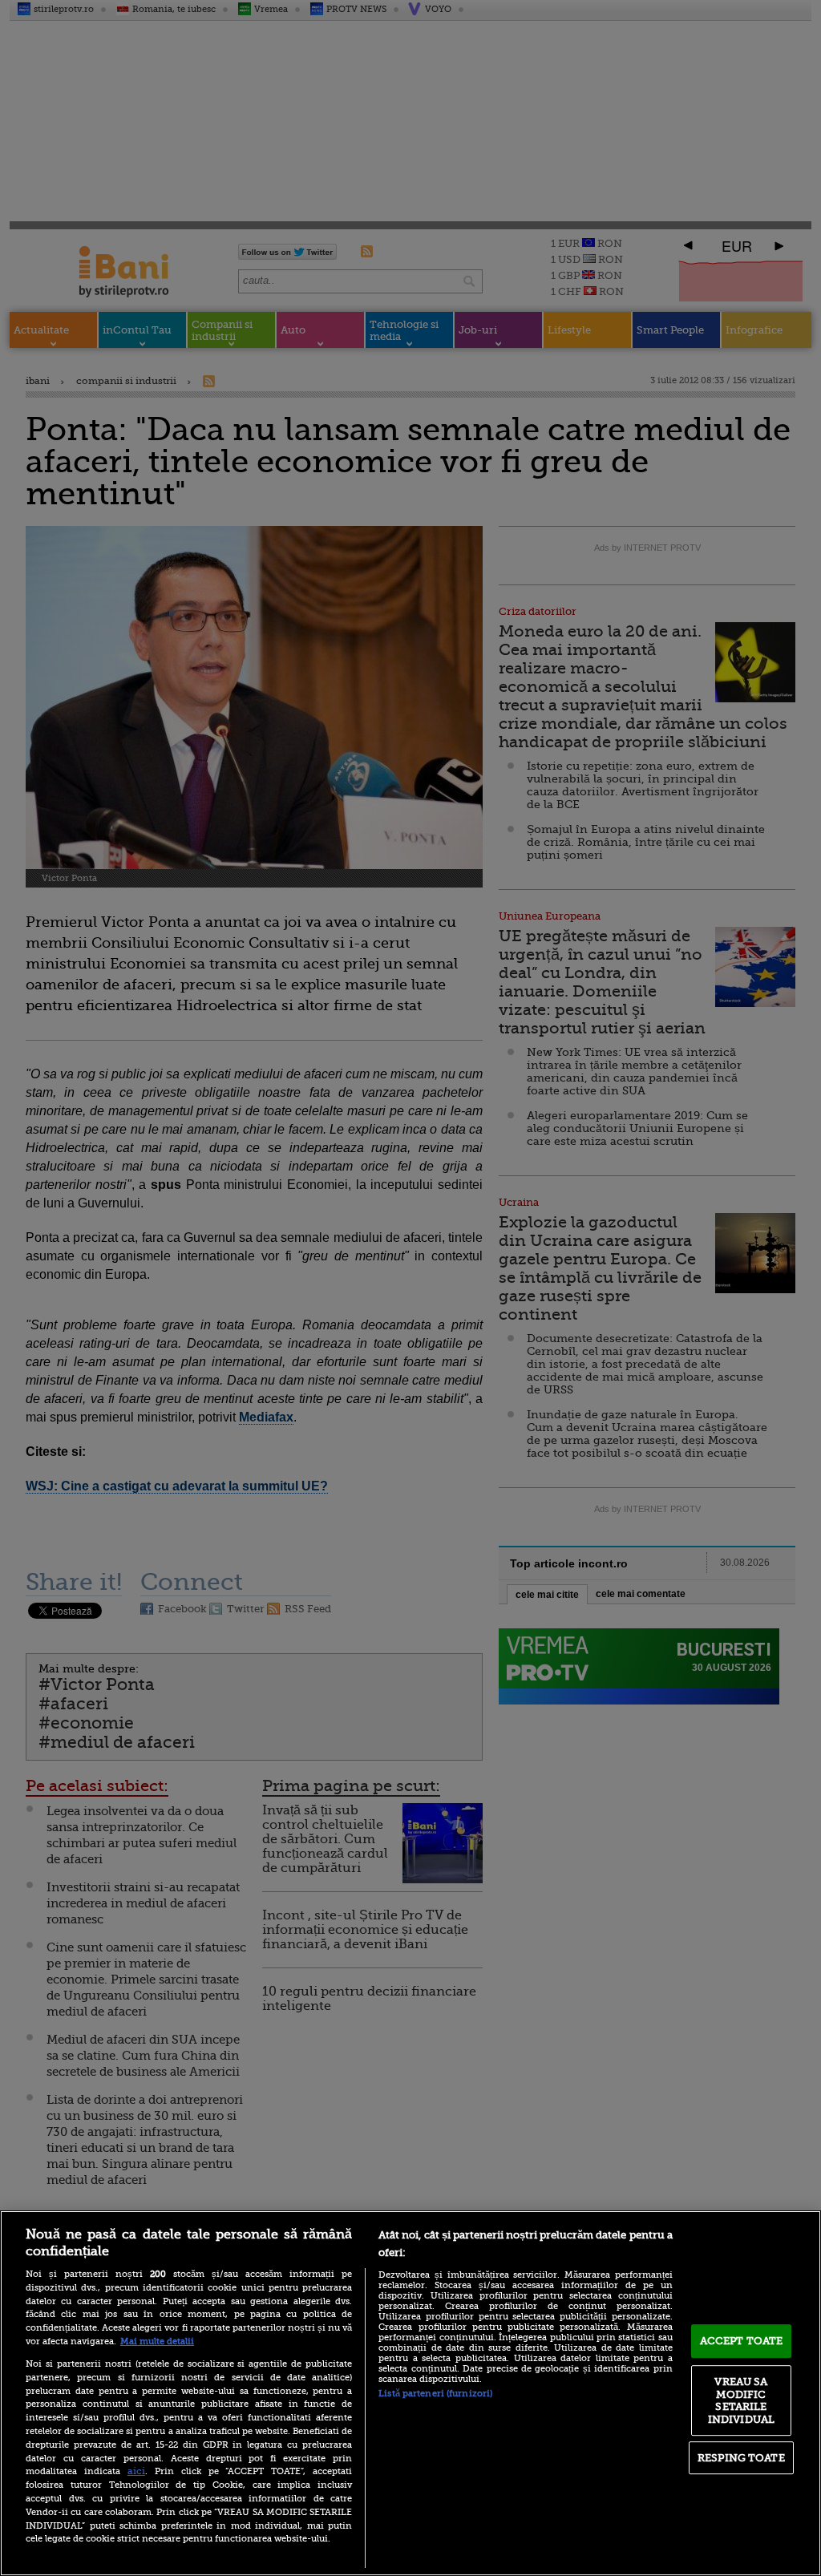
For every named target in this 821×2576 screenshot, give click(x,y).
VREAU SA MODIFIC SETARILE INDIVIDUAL (741, 2400)
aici (136, 2471)
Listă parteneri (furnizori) (435, 2394)
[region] (410, 2393)
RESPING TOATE (741, 2458)
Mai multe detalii (157, 2341)
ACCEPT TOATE (742, 2341)
